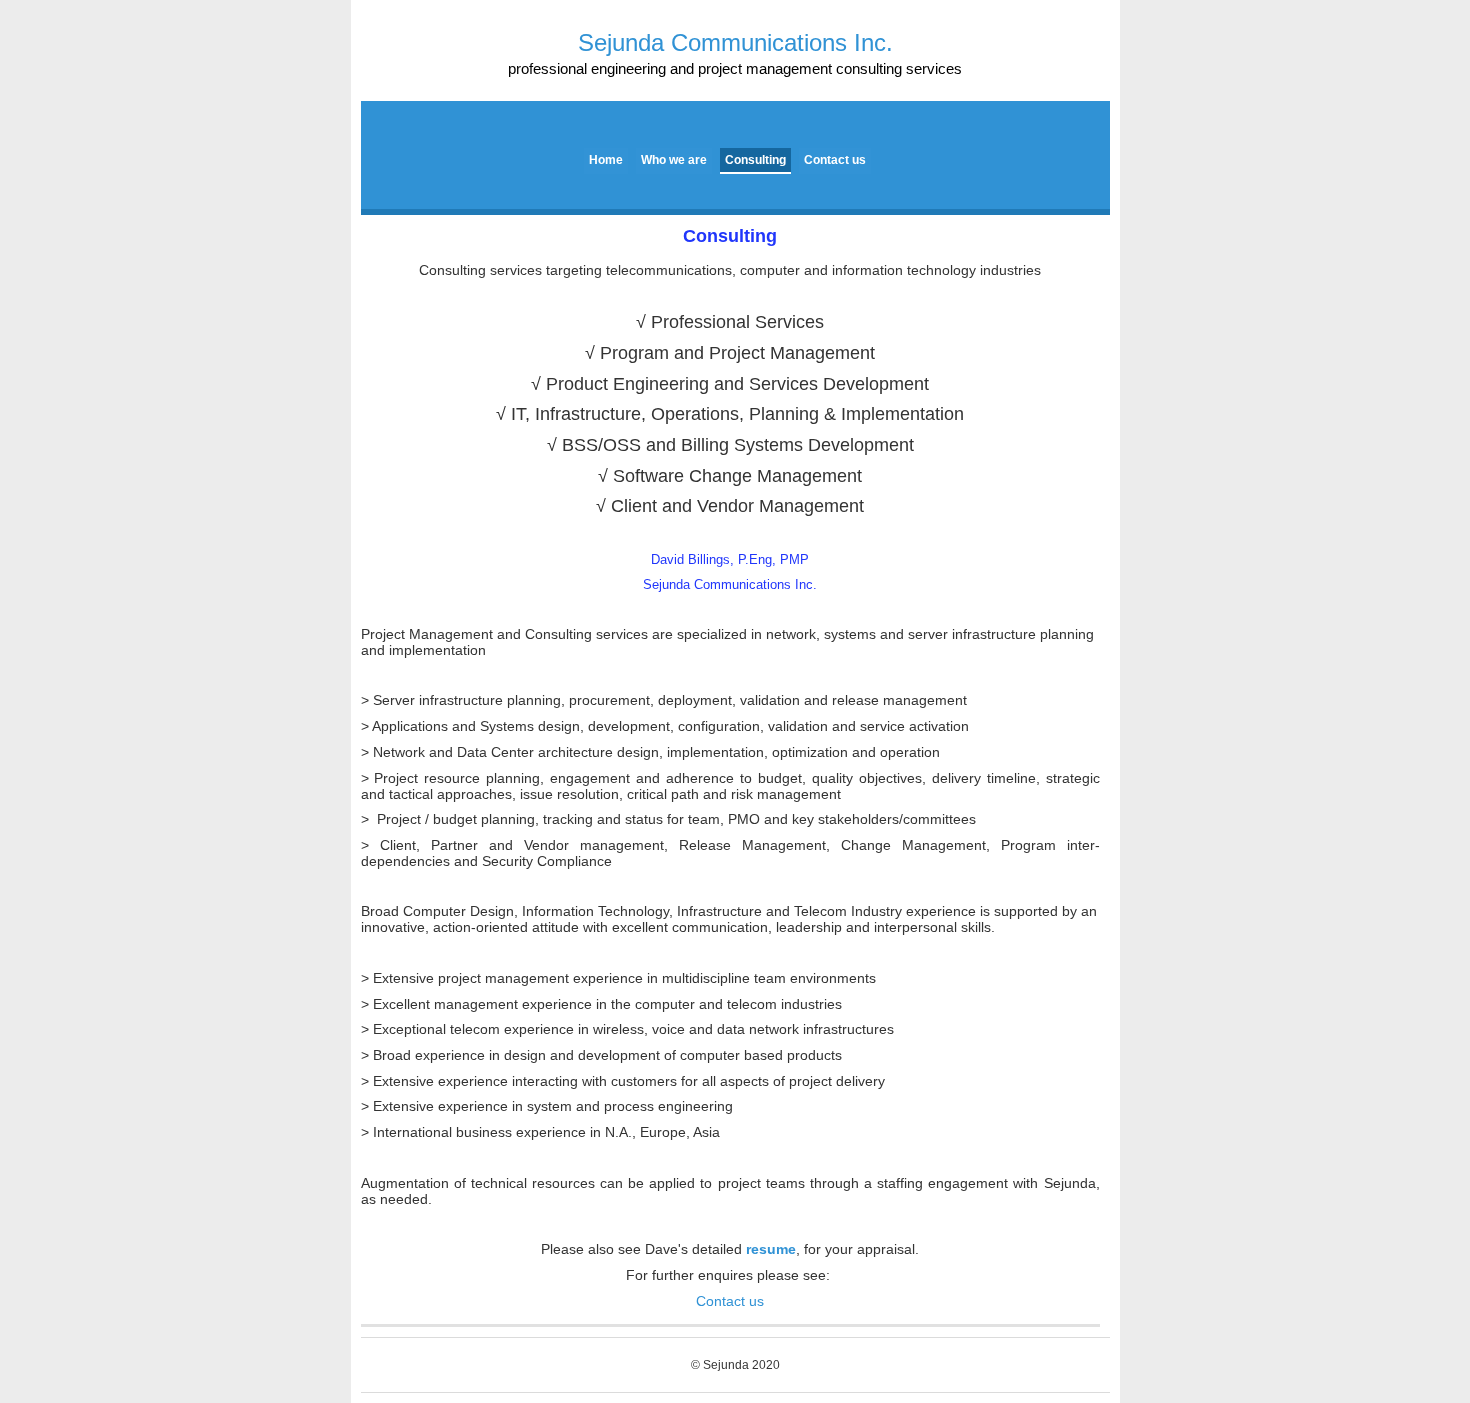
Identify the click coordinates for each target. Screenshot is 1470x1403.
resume (771, 1249)
